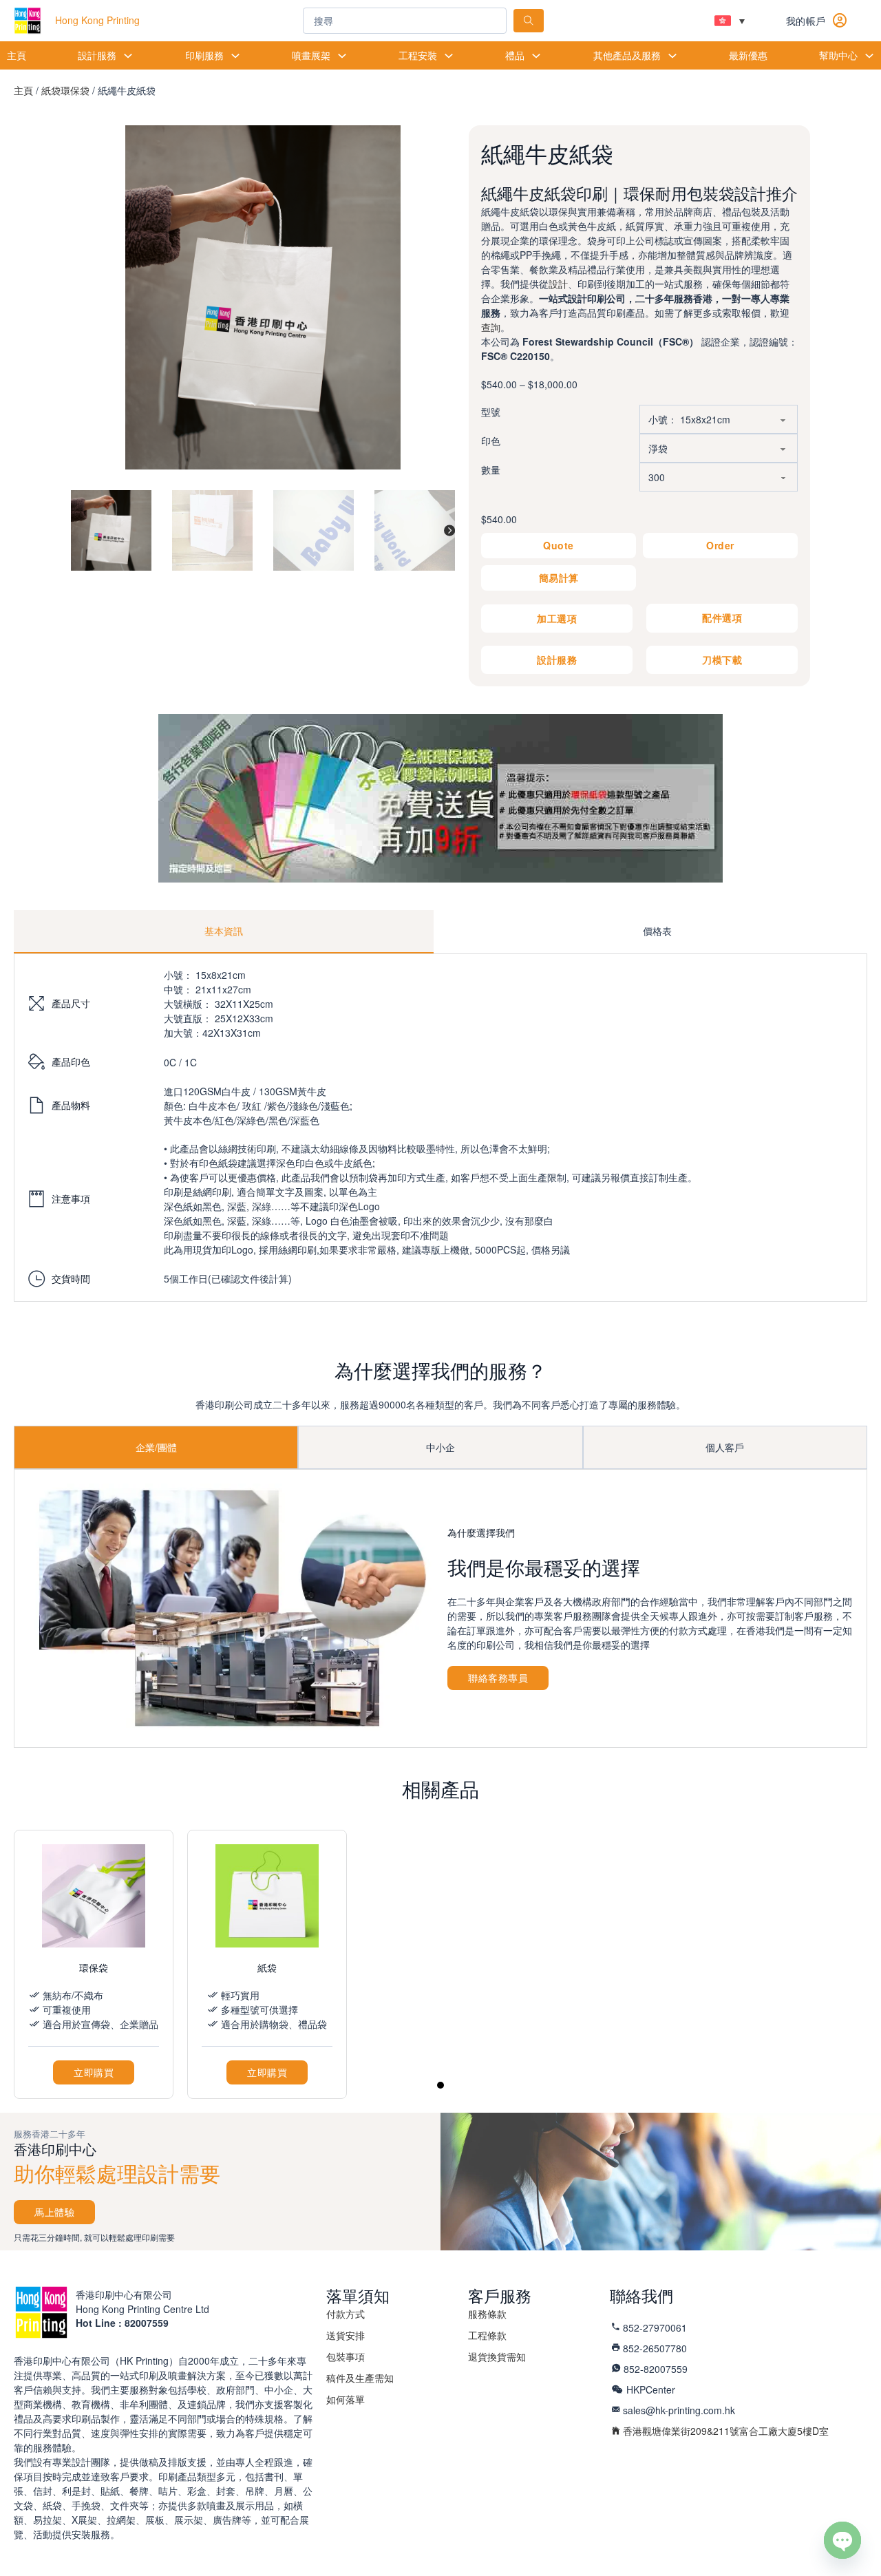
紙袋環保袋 (65, 90)
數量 (491, 469)
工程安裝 (418, 55)
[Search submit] (529, 21)
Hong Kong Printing (97, 20)
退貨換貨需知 (497, 2356)
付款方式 (346, 2314)
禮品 (515, 55)
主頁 (17, 55)
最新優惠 (748, 55)
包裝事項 (346, 2356)
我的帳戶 (806, 21)
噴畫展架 (311, 55)
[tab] (224, 932)
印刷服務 (204, 55)
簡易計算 (559, 578)
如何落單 (346, 2399)
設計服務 (97, 55)
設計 (558, 284)
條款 (487, 2314)
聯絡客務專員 (498, 1678)
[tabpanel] (440, 1128)
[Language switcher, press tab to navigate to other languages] (730, 21)
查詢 (491, 327)
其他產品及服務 (627, 55)
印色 (491, 441)
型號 (491, 412)
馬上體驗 (54, 2212)
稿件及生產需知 (360, 2378)
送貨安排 (346, 2335)
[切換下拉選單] (128, 56)
